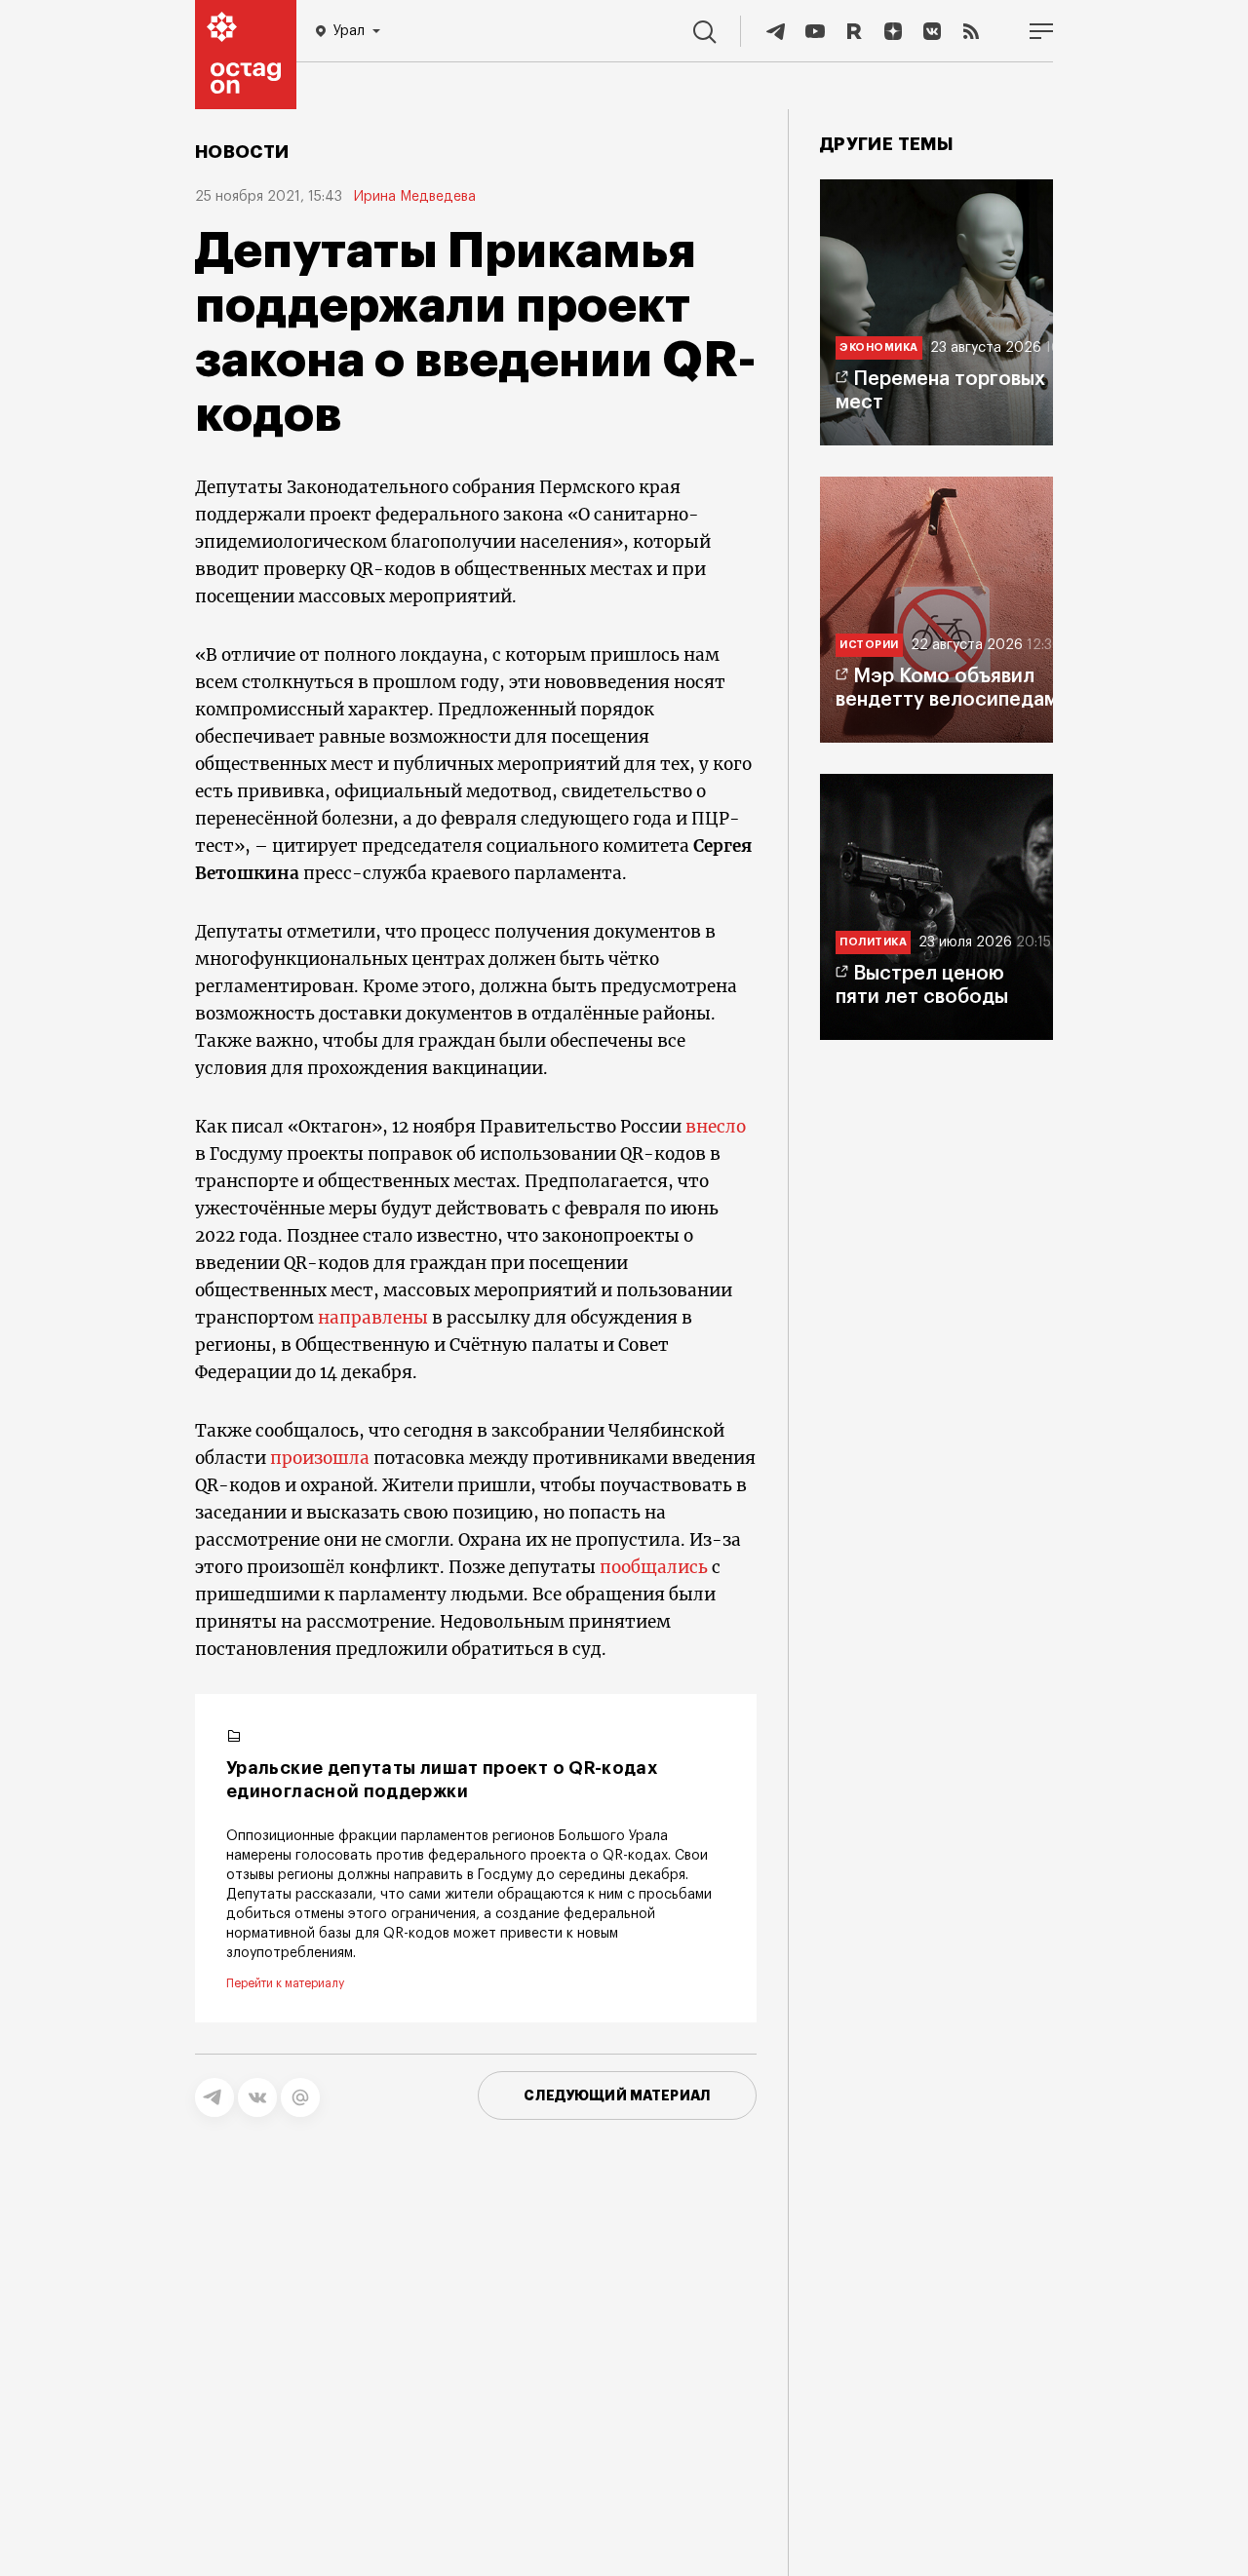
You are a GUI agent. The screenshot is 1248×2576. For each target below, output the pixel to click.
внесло (716, 1127)
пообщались (654, 1567)
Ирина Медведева (415, 197)
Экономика (879, 347)
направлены (373, 1318)
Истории (869, 645)
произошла (320, 1458)
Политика (873, 942)
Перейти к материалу (285, 1983)
